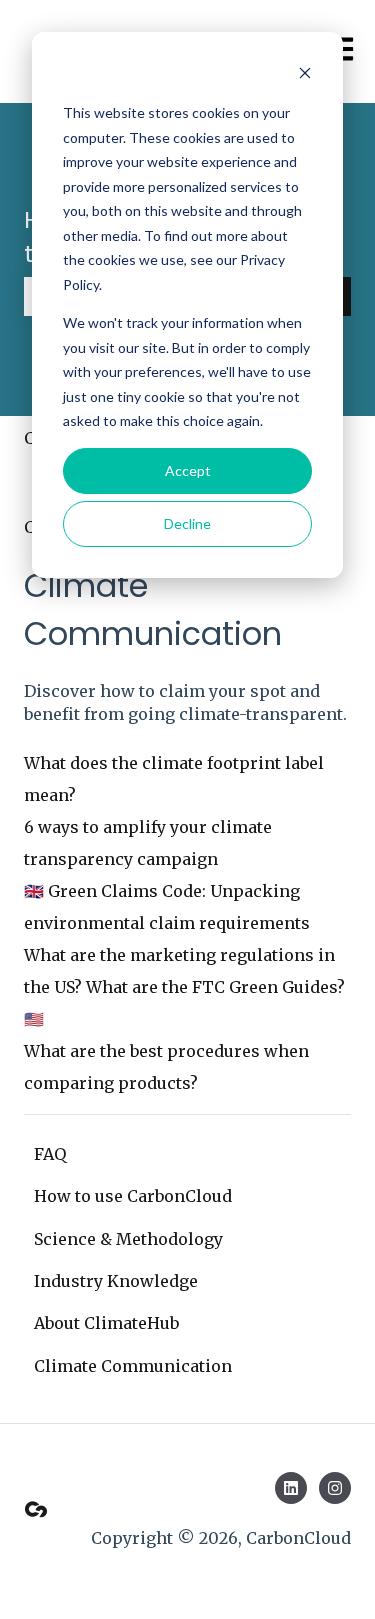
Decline (187, 523)
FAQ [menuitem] (50, 1154)
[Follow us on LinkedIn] (291, 1488)
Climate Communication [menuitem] (133, 1366)
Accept (188, 470)
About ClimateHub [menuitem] (106, 1323)
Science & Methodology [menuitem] (128, 1239)
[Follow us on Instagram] (335, 1488)
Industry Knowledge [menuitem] (116, 1281)
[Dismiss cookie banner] (305, 75)
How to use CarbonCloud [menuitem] (133, 1196)
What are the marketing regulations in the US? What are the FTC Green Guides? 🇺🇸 (184, 987)
